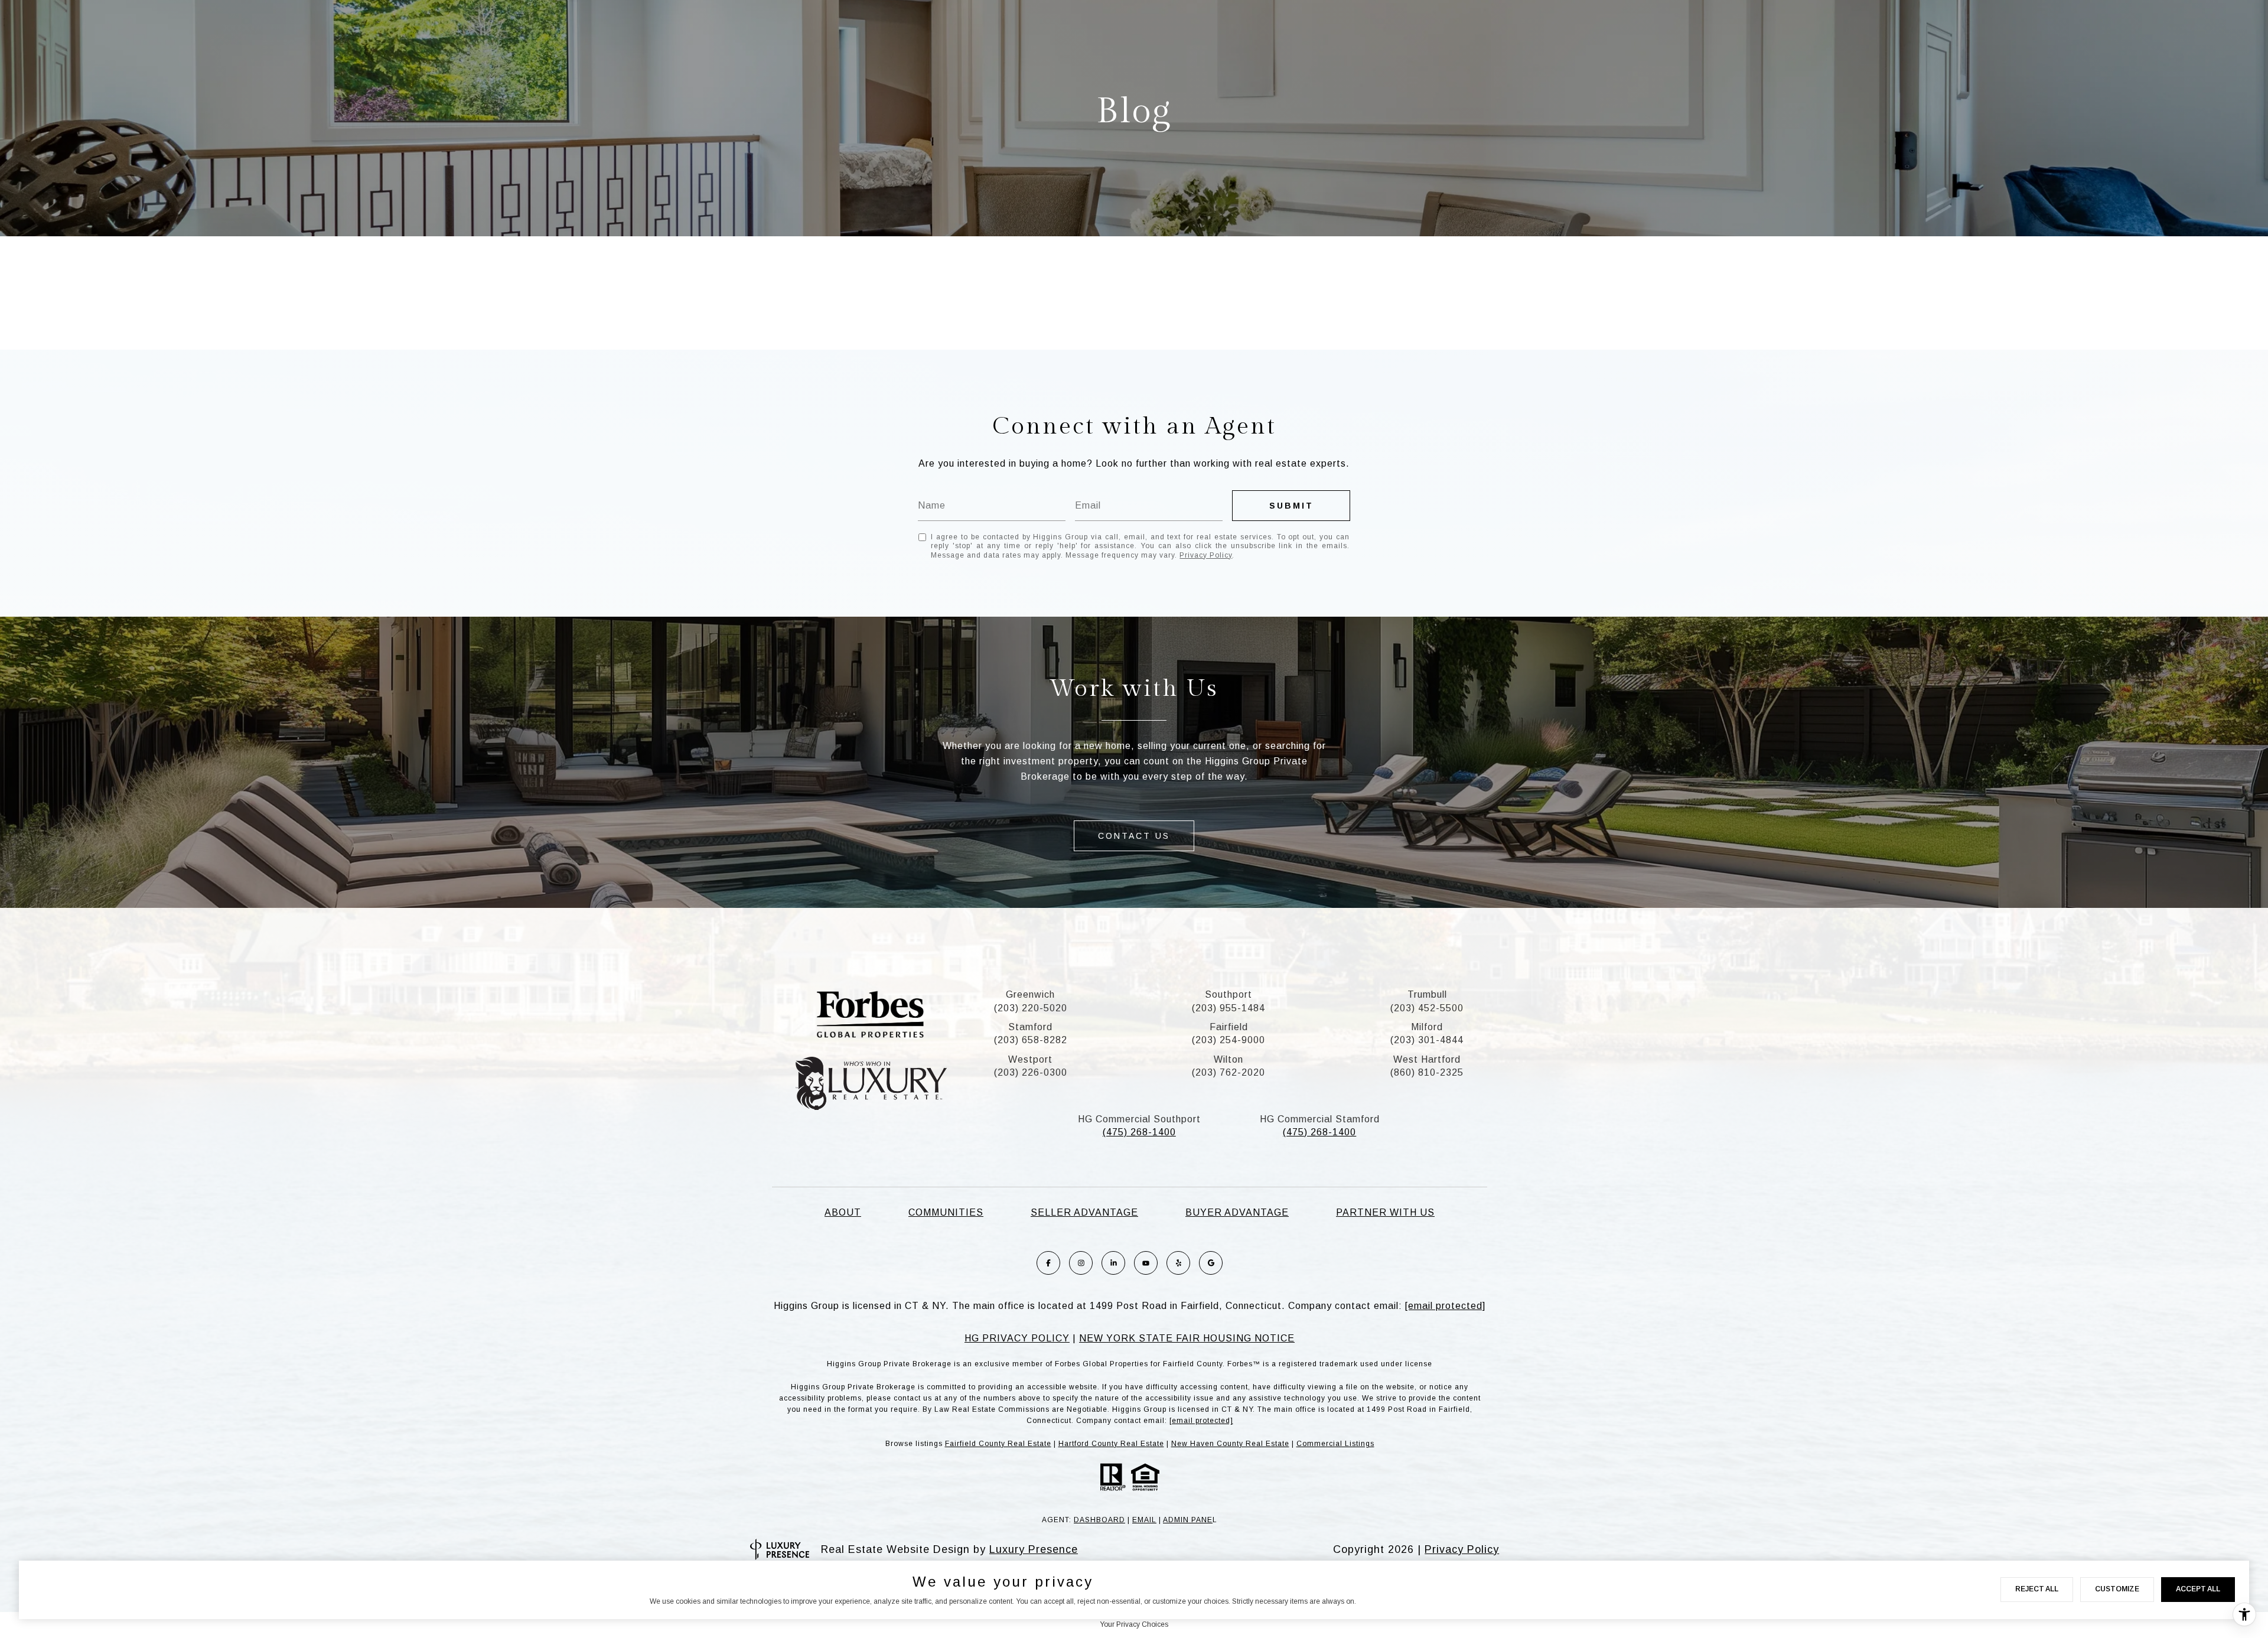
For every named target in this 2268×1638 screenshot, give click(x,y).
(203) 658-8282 (1031, 1040)
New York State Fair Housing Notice (1187, 1338)
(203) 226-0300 (1031, 1072)
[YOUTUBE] (1146, 1263)
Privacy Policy (1206, 555)
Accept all (2198, 1589)
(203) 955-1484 (1228, 1008)
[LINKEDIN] (1113, 1263)
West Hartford (1427, 1059)
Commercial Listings (1335, 1444)
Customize (2117, 1589)
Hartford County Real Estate (1111, 1444)
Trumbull (1427, 994)
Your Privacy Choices (1134, 1624)
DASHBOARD (1099, 1520)
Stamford (1030, 1027)
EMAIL (1144, 1520)
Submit (1291, 506)
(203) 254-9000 (1228, 1040)
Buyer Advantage (1237, 1212)
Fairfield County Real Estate (998, 1444)
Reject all (2037, 1589)
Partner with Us (1385, 1212)
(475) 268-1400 (1139, 1132)
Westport (1030, 1059)
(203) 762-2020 (1228, 1072)
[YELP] (1178, 1263)
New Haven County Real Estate (1230, 1444)
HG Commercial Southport (1139, 1119)
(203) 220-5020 (1031, 1008)
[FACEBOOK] (1048, 1263)
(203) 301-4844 (1427, 1040)
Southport (1228, 994)
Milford (1427, 1027)
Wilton (1228, 1059)
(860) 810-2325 (1427, 1072)
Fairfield (1229, 1027)
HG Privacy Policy (1017, 1338)
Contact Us (1134, 836)
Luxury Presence (1034, 1549)
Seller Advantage (1084, 1212)
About (843, 1212)
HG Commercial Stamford (1320, 1119)
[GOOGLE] (1211, 1263)
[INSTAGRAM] (1081, 1263)
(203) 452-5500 (1427, 1008)
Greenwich (1030, 994)
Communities (946, 1212)
